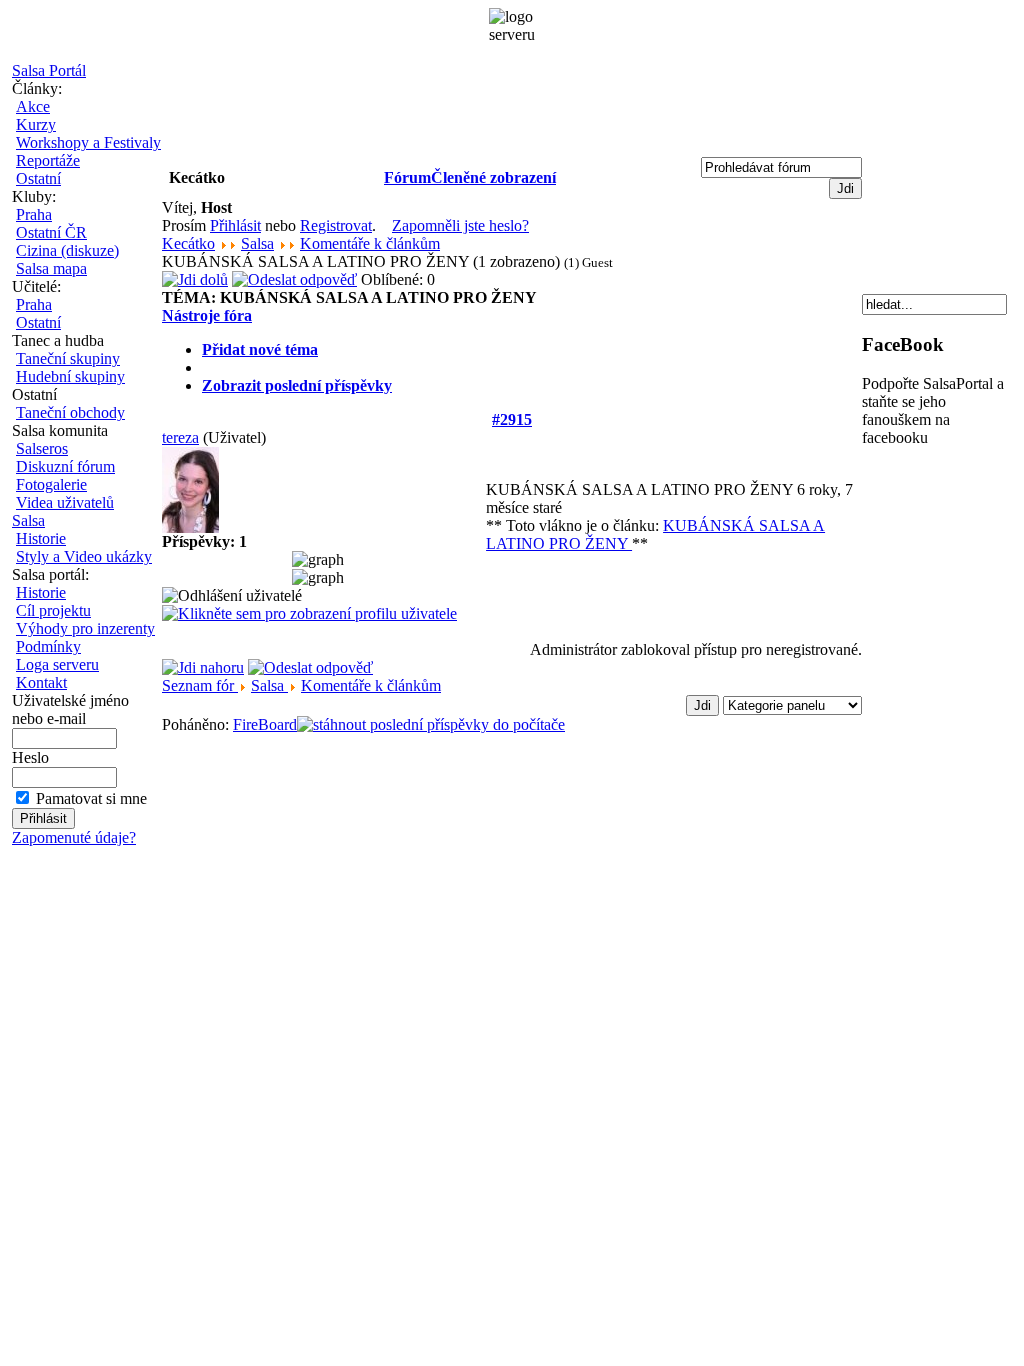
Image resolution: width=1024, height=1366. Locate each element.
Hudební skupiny (70, 376)
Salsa (28, 520)
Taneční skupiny (68, 358)
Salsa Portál (49, 70)
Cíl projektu (53, 610)
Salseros (42, 448)
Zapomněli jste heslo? (460, 225)
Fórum (407, 177)
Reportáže (48, 160)
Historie (41, 538)
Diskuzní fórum (65, 466)
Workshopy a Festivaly (88, 142)
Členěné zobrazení (493, 177)
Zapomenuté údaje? (74, 837)
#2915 (512, 419)
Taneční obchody (70, 412)
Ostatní (38, 178)
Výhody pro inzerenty (85, 628)
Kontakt (41, 682)
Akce (33, 106)
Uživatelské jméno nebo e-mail (70, 709)
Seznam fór (200, 685)
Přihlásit (235, 225)
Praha (34, 214)
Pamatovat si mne (91, 798)
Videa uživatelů (65, 502)
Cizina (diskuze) (67, 250)
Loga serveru (57, 664)
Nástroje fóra (207, 315)
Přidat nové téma (260, 349)
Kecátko (188, 243)
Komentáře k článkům (370, 243)
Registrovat (336, 225)
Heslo (30, 757)
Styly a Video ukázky (84, 556)
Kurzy (36, 124)
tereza (180, 437)
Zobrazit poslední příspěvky (297, 385)
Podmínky (48, 646)
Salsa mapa (51, 268)
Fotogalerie (51, 484)
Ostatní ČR (51, 232)
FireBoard (265, 724)
